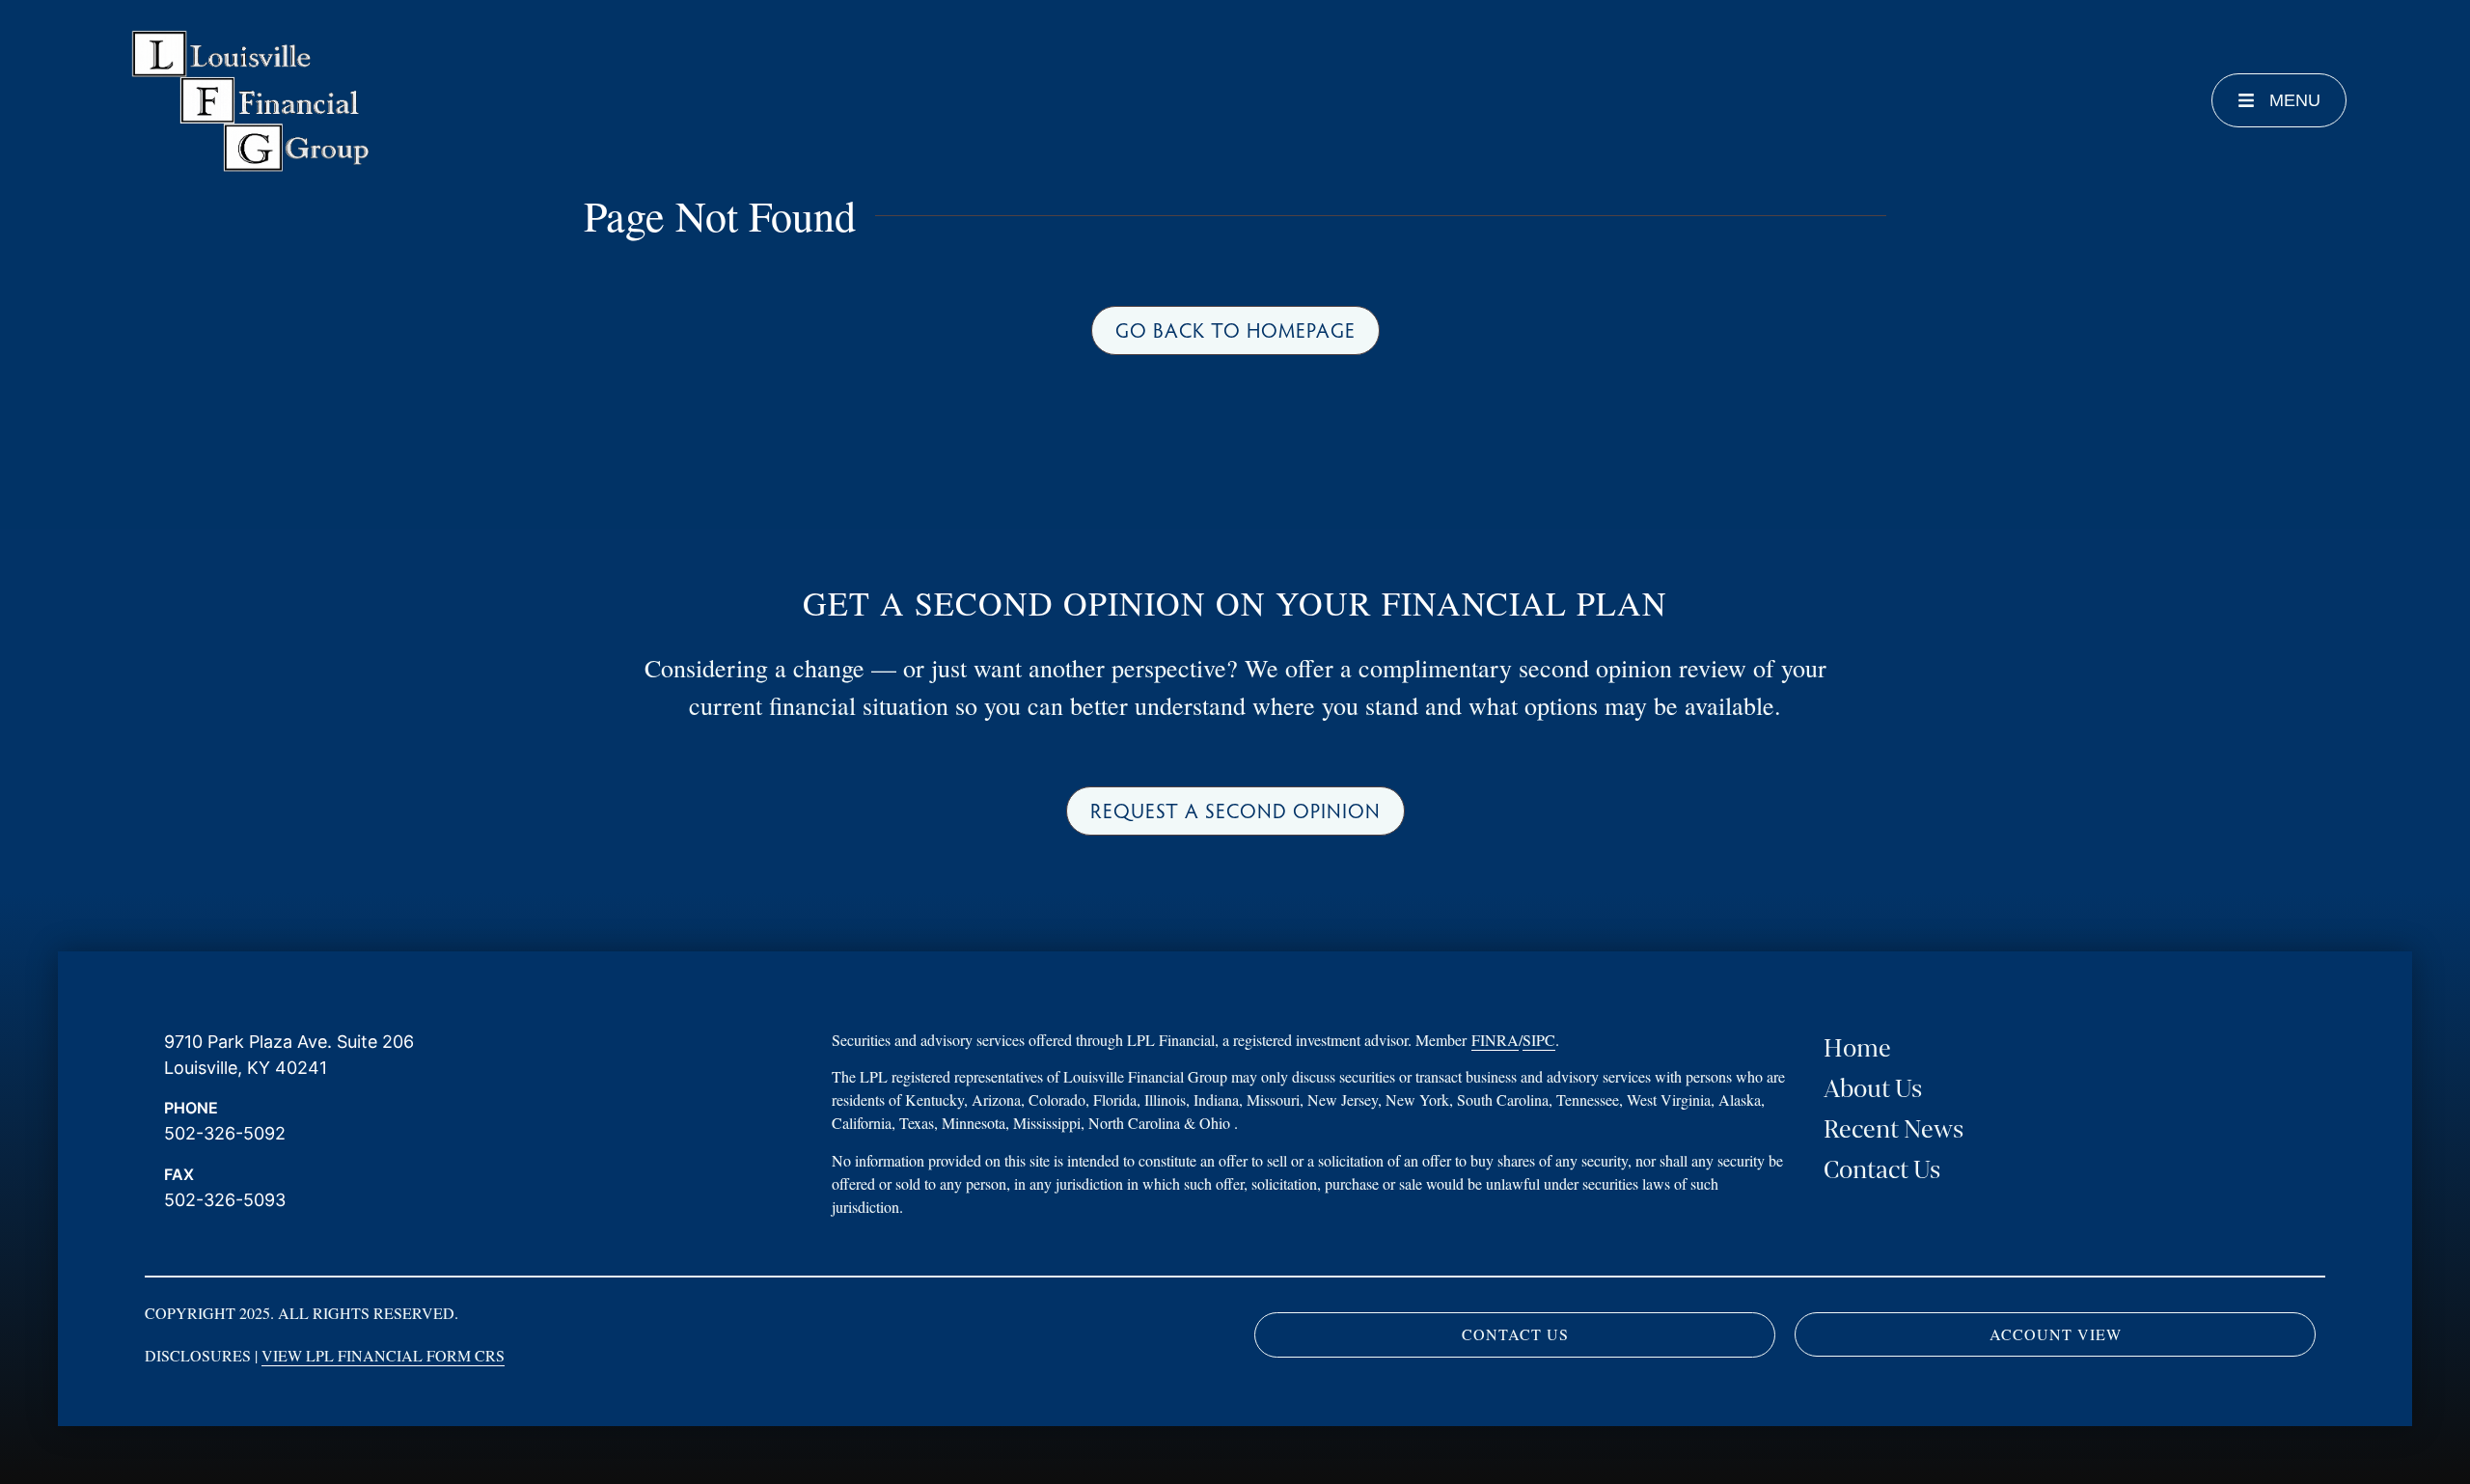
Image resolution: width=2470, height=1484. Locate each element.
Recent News (1894, 1129)
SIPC (1539, 1040)
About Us (1873, 1089)
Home (1857, 1048)
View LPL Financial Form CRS (383, 1355)
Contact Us (1882, 1170)
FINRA (1495, 1040)
